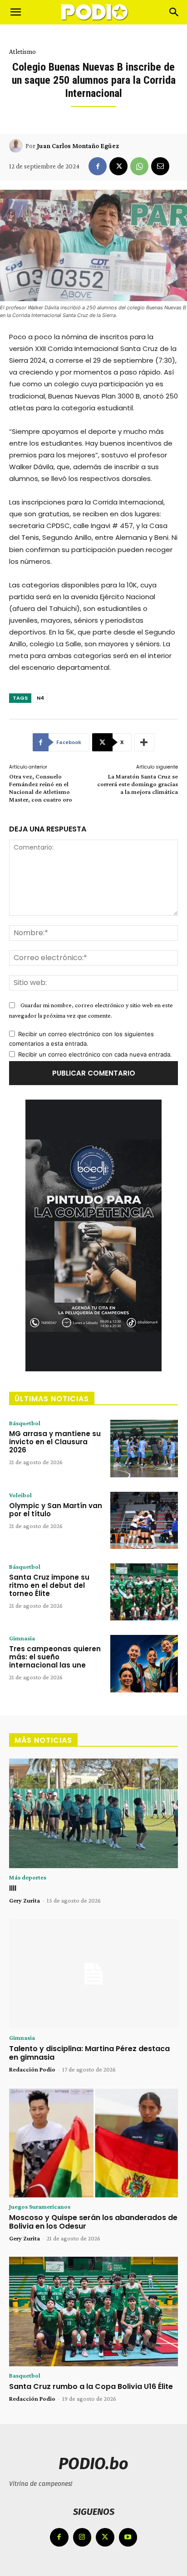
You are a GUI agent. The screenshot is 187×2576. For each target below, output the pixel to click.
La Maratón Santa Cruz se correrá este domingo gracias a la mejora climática (138, 784)
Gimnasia (22, 1638)
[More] (144, 742)
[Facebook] (98, 166)
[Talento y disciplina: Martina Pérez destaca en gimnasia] (93, 1974)
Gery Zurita (25, 1900)
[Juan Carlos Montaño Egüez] (17, 146)
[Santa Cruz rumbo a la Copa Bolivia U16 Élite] (93, 2312)
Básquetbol (25, 1423)
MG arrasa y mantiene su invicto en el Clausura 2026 (55, 1442)
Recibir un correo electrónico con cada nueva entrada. (95, 1054)
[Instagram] (82, 2537)
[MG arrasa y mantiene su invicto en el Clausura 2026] (144, 1448)
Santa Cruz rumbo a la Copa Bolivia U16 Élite (91, 2386)
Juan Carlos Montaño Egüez (78, 146)
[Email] (160, 166)
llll (13, 1888)
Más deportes (28, 1877)
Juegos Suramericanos (40, 2206)
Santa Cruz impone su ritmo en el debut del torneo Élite (49, 1585)
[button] (15, 12)
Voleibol (20, 1495)
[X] (118, 166)
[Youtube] (128, 2537)
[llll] (93, 1813)
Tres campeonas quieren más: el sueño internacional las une (55, 1657)
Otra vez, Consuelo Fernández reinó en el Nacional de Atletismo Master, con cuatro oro (41, 788)
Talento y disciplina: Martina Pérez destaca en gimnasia (89, 2053)
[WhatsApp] (139, 166)
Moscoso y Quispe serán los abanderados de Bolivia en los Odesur (93, 2222)
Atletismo (22, 52)
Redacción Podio (32, 2069)
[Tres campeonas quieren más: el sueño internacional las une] (144, 1663)
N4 (40, 698)
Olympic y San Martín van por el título (56, 1510)
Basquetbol (25, 2375)
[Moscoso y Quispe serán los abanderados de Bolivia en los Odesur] (93, 2143)
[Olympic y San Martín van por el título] (144, 1520)
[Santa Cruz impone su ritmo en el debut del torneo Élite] (144, 1592)
